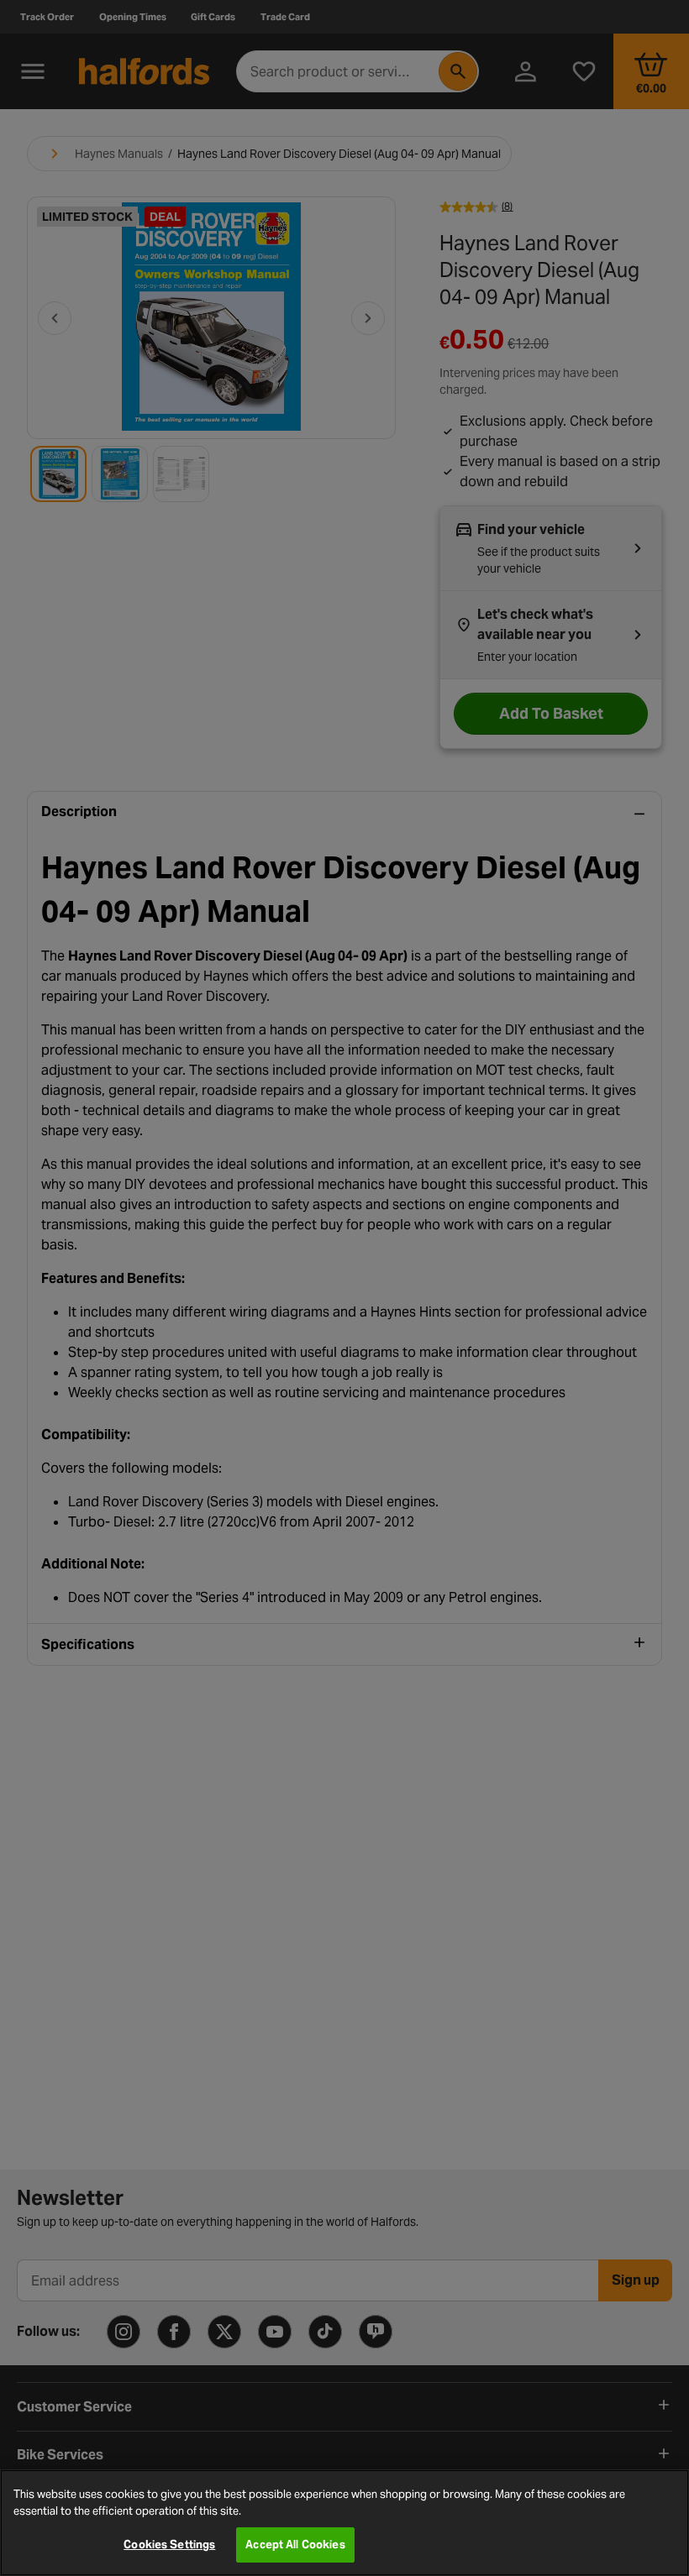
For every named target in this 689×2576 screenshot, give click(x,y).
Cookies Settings (169, 2545)
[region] (344, 2523)
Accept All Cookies (295, 2545)
